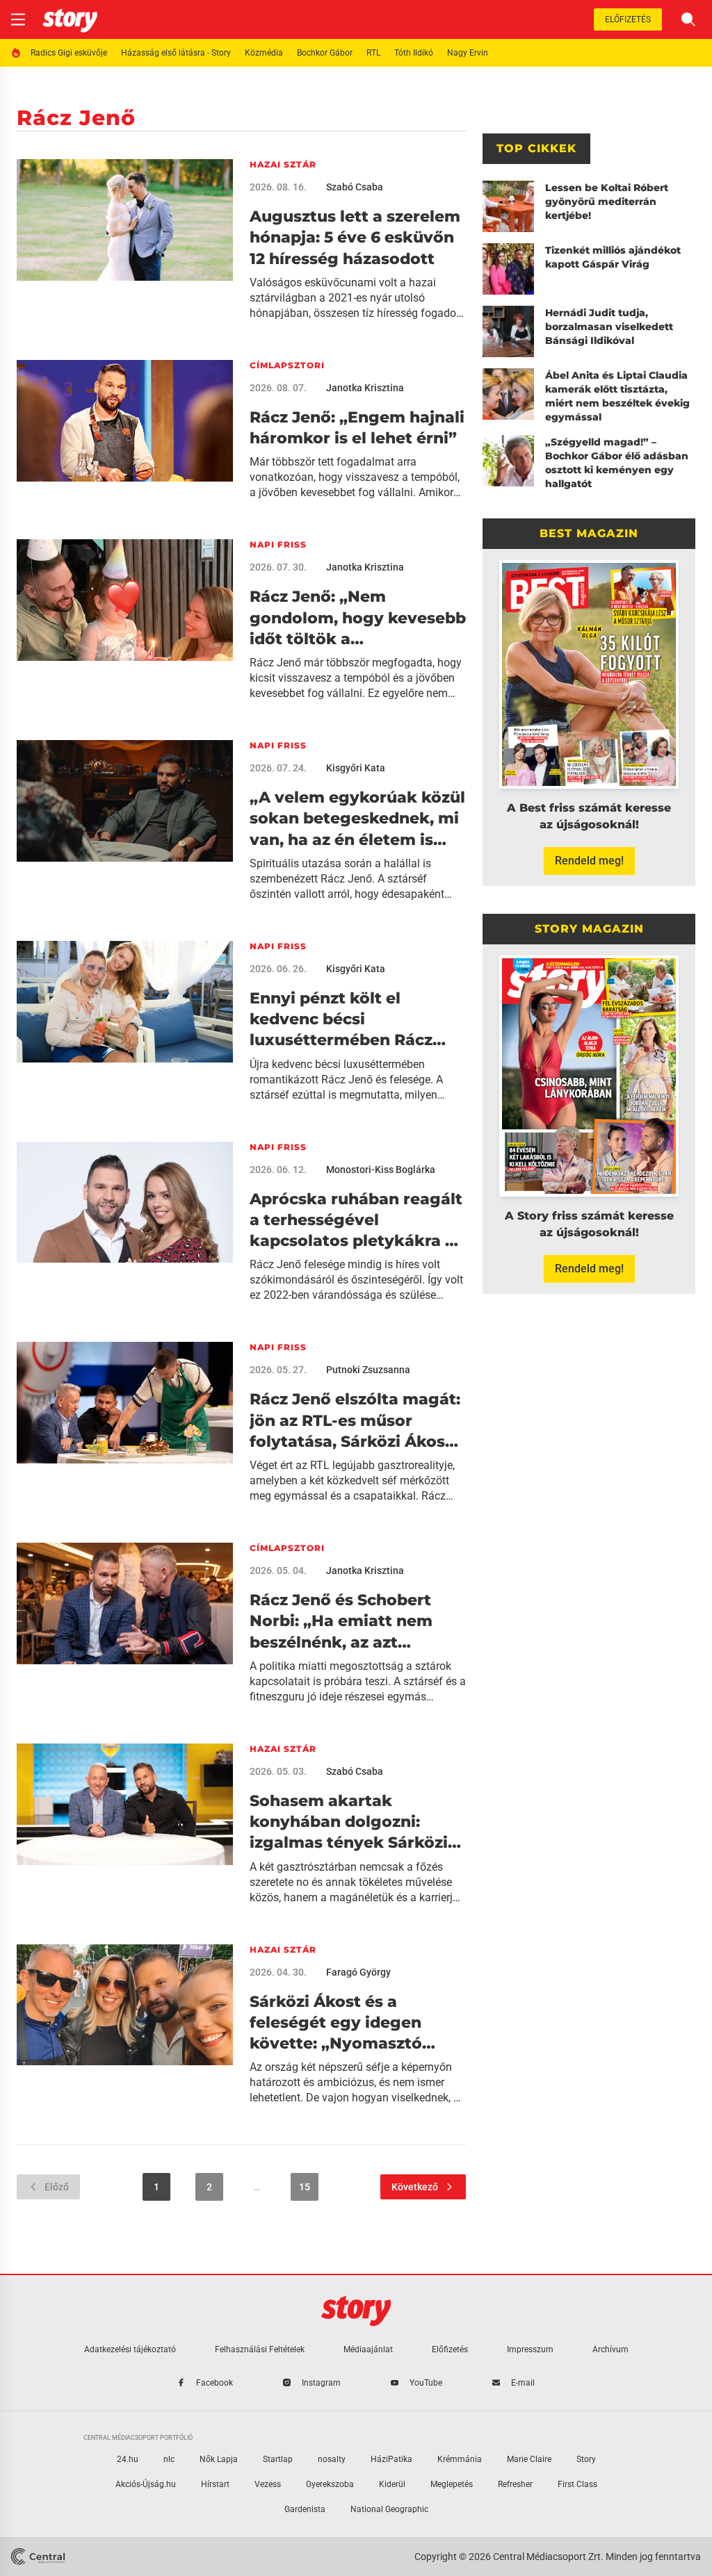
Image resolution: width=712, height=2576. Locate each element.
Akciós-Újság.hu (146, 2484)
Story (586, 2459)
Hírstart (215, 2484)
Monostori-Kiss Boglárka (381, 1170)
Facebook (215, 2383)
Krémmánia (460, 2459)
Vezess (268, 2484)
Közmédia (264, 53)
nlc (169, 2459)
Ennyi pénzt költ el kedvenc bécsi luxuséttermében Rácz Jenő (341, 1020)
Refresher (515, 2484)
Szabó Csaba (355, 187)
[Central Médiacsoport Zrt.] (38, 2557)
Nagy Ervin (468, 53)
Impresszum (530, 2349)
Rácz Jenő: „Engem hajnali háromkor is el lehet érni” (357, 428)
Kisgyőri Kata (356, 768)
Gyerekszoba (330, 2484)
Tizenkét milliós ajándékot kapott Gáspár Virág (613, 257)
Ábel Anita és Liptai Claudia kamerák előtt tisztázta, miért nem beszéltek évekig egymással (617, 396)
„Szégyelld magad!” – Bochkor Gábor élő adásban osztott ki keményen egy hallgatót (617, 463)
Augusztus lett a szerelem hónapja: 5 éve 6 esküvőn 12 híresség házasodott (355, 238)
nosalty (332, 2459)
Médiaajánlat (368, 2349)
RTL (373, 53)
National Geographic (389, 2509)
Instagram (321, 2383)
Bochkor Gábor (325, 53)
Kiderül (392, 2484)
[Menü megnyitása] (18, 19)
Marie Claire (529, 2459)
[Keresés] (688, 19)
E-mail (523, 2383)
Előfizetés (628, 19)
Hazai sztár (283, 164)
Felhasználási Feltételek (260, 2349)
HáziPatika (391, 2459)
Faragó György (358, 1972)
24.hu (128, 2459)
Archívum (610, 2349)
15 (305, 2187)
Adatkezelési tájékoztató (130, 2349)
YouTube (426, 2383)
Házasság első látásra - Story (176, 53)
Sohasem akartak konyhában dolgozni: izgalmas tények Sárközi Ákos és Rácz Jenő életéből (349, 1823)
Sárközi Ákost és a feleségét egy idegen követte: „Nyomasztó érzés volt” (336, 2024)
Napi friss (278, 544)
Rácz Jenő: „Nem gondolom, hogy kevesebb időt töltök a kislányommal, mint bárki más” (358, 618)
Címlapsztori (287, 365)
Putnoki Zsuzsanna (368, 1370)
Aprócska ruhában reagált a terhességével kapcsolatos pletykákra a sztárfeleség (356, 1221)
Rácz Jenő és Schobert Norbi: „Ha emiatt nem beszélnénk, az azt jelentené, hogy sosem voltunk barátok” (341, 1622)
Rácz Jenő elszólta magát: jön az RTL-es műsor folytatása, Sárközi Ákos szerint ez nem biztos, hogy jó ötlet (355, 1421)
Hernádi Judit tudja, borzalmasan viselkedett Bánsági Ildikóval (609, 327)
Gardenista (305, 2509)
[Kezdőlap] (70, 19)
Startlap (278, 2459)
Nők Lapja (219, 2459)
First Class (577, 2484)
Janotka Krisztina (365, 388)
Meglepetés (452, 2484)
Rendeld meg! (589, 861)
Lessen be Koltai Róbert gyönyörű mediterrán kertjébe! (607, 202)
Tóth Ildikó (414, 53)
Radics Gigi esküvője (69, 53)
